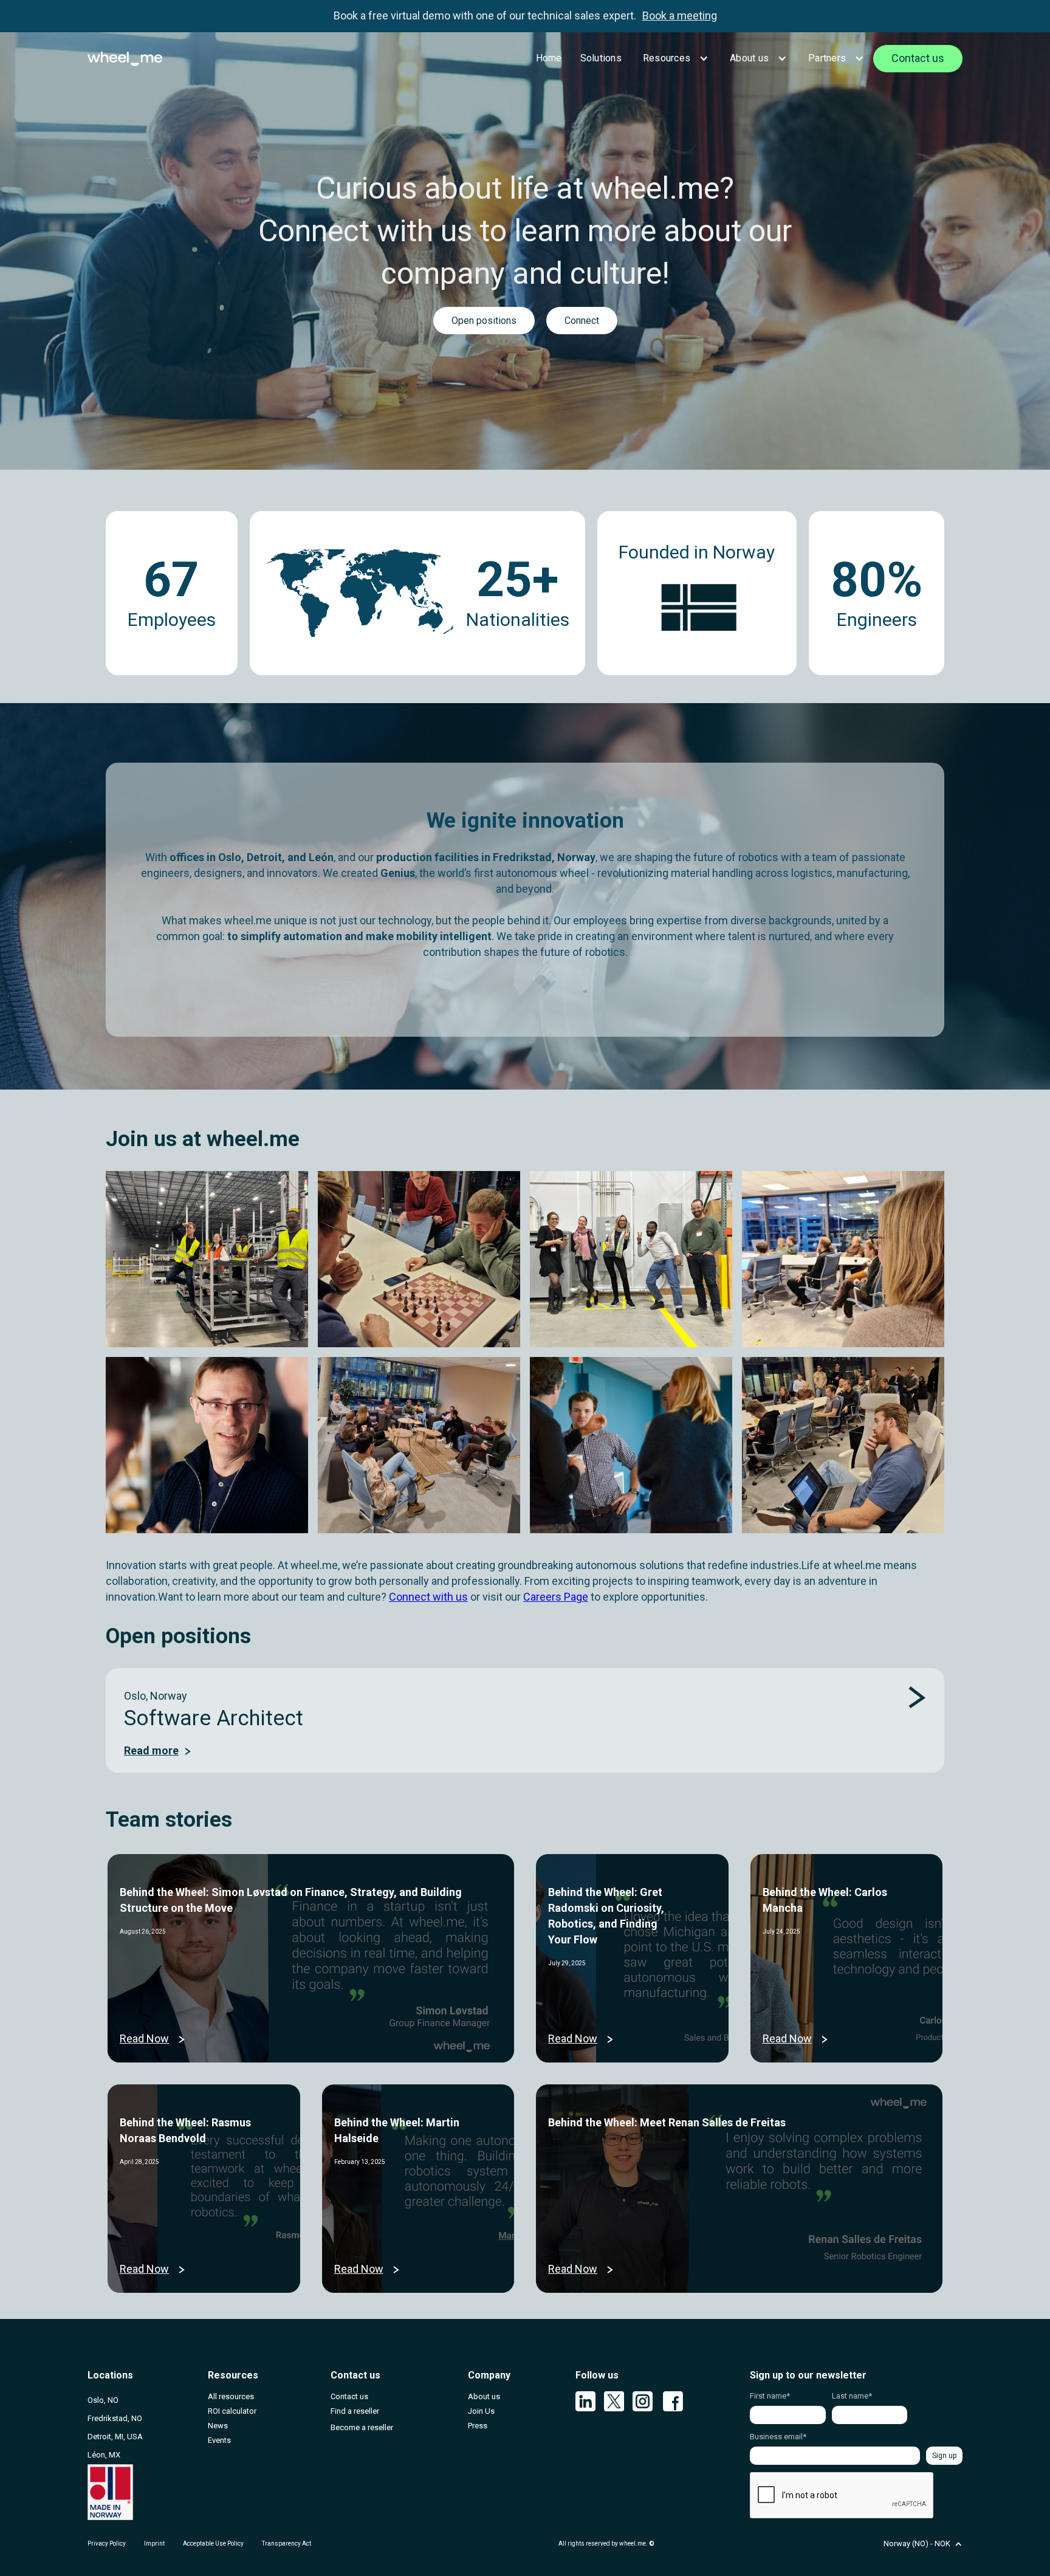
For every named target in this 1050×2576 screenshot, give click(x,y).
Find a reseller (355, 2411)
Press (478, 2426)
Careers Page (556, 1597)
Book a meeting (680, 15)
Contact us (918, 58)
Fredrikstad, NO (115, 2418)
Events (219, 2440)
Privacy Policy (107, 2543)
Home (549, 58)
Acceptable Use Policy (213, 2543)
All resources (231, 2396)
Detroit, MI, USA (115, 2437)
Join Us (481, 2411)
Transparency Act (287, 2543)
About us (749, 58)
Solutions (601, 58)
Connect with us (428, 1597)
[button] (674, 58)
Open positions (484, 321)
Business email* (778, 2437)
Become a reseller (362, 2427)
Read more (151, 1750)
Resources (667, 58)
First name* (770, 2396)
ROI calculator (232, 2411)
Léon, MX (104, 2455)
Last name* (852, 2396)
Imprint (154, 2543)
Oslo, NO (103, 2400)
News (218, 2426)
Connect (582, 321)
